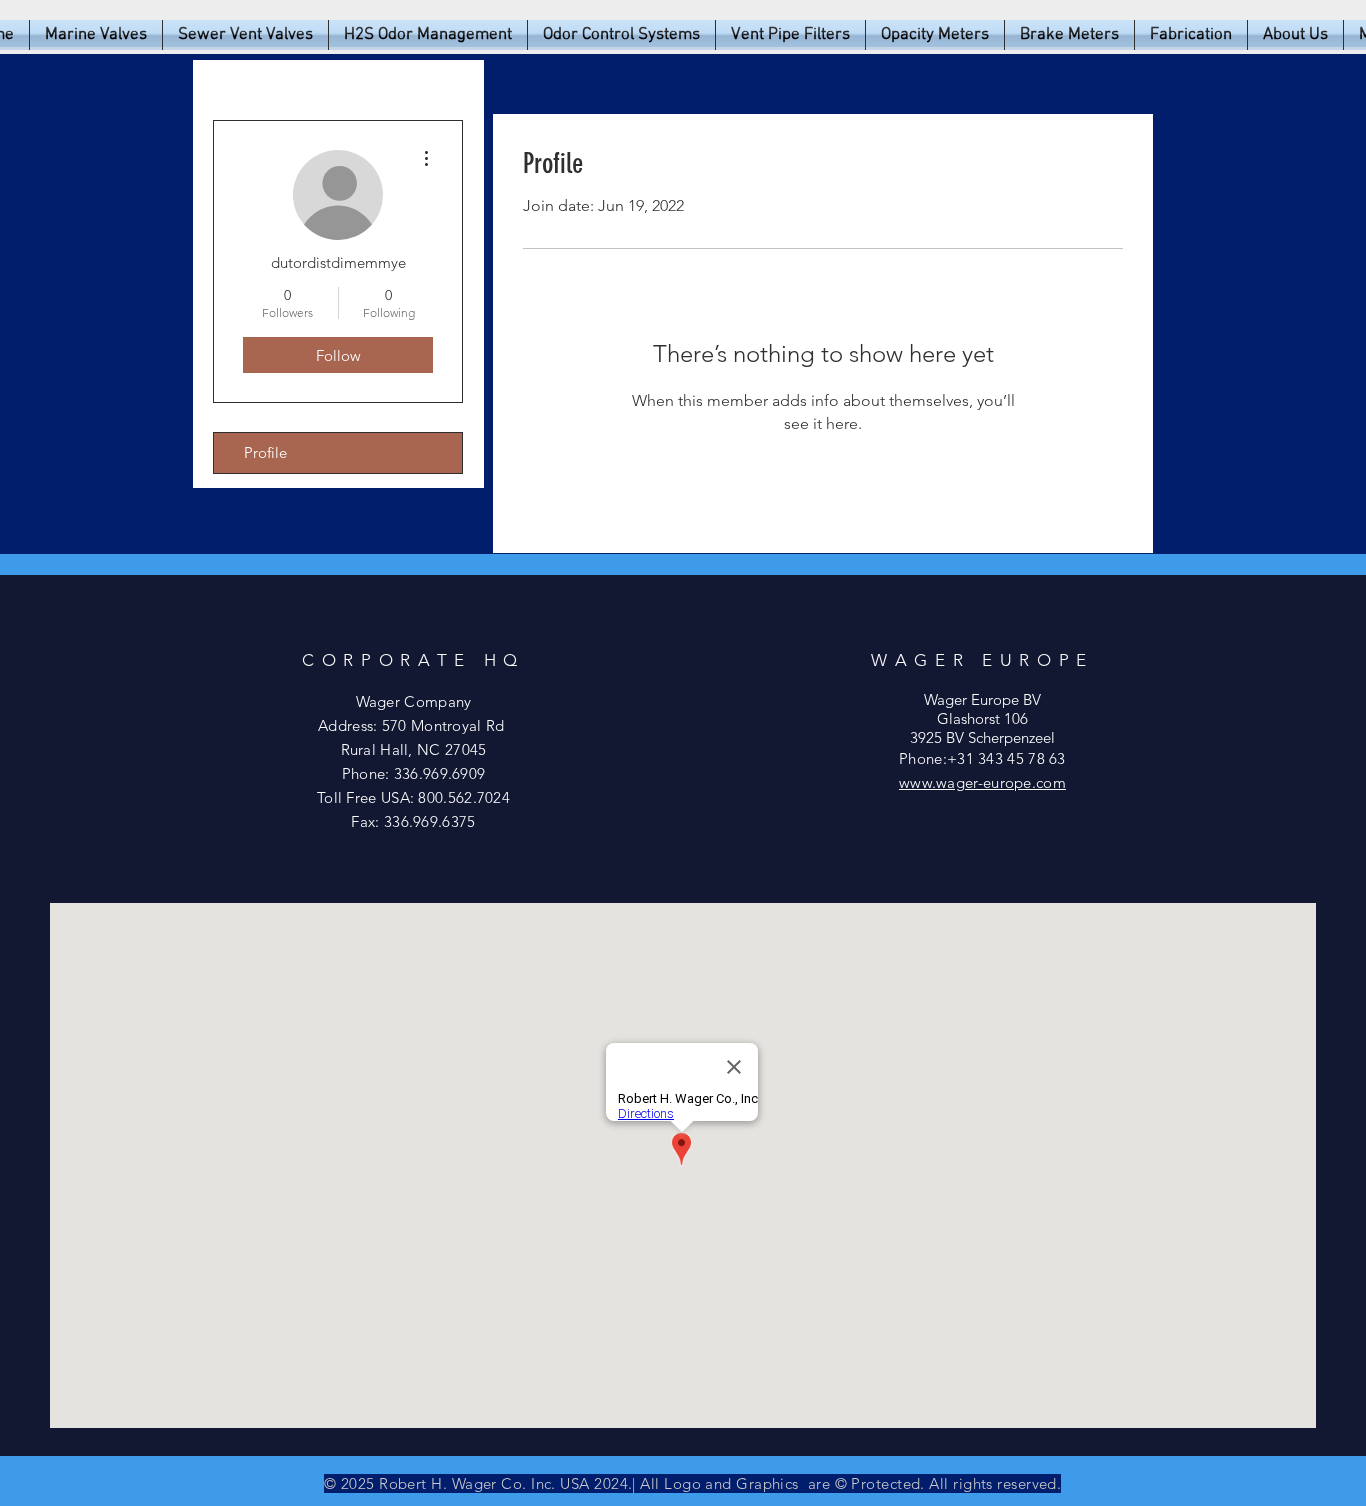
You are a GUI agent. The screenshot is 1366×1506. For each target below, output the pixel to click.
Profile (265, 452)
